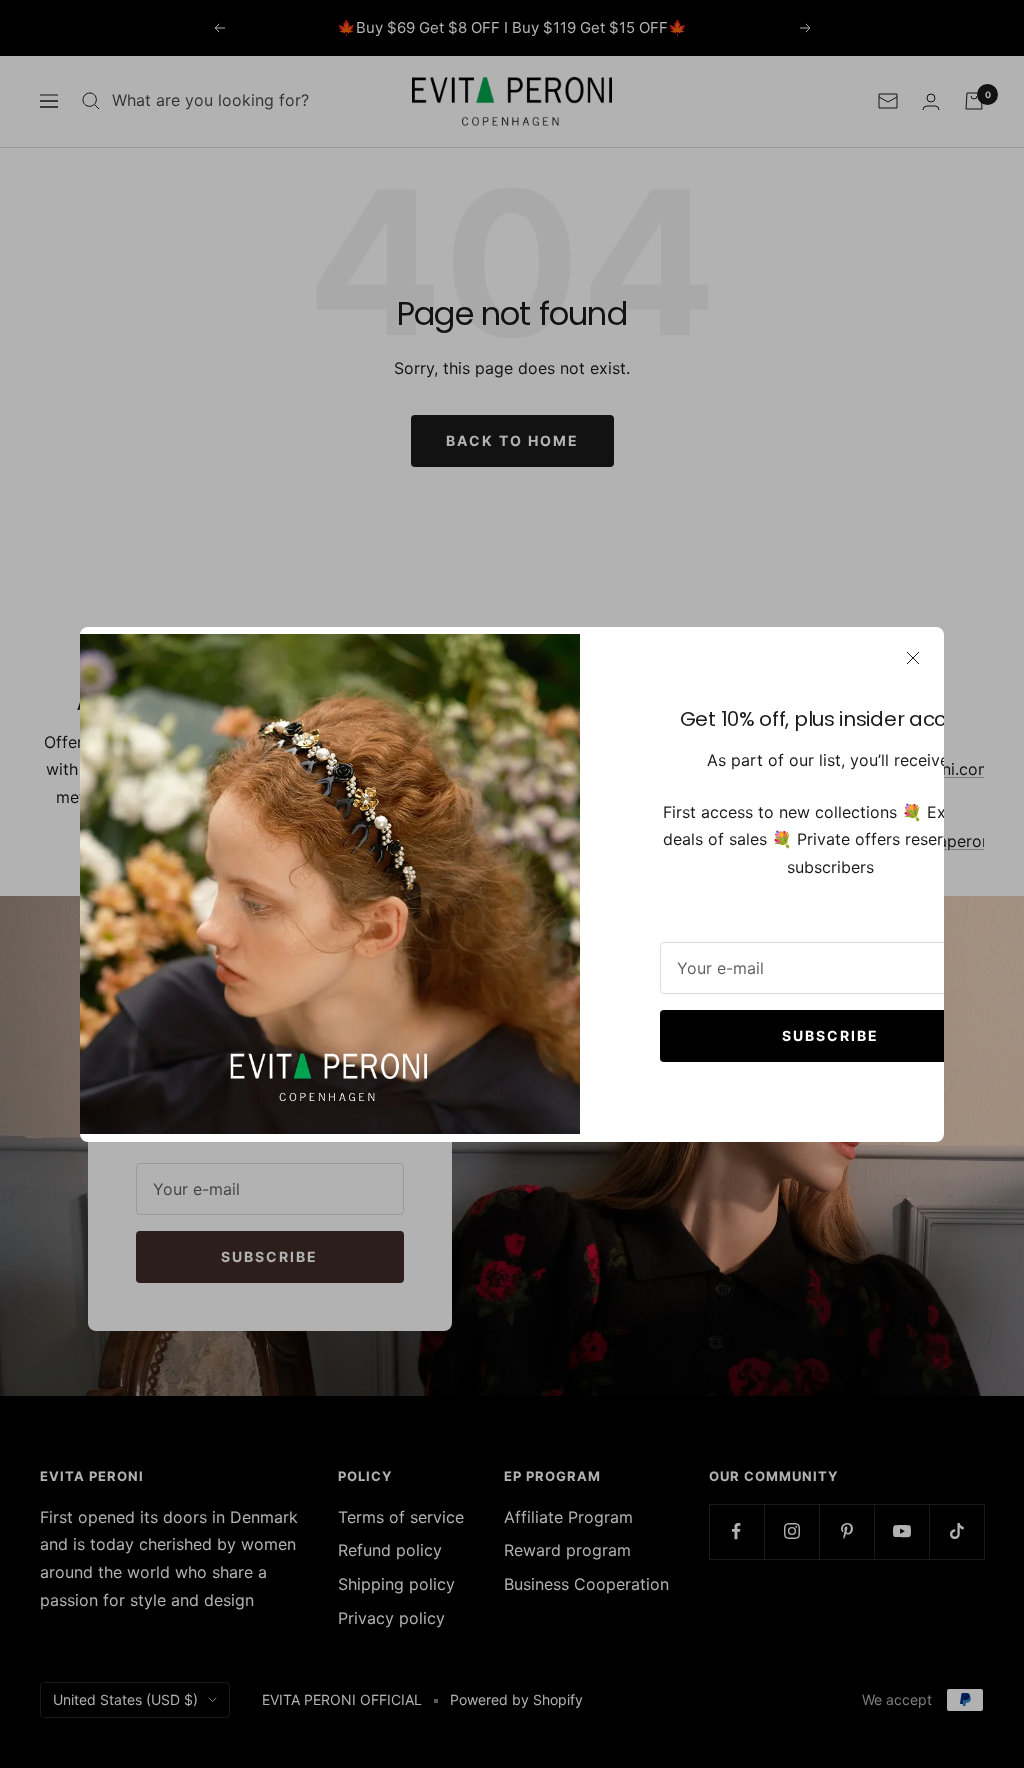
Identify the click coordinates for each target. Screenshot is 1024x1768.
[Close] (913, 658)
